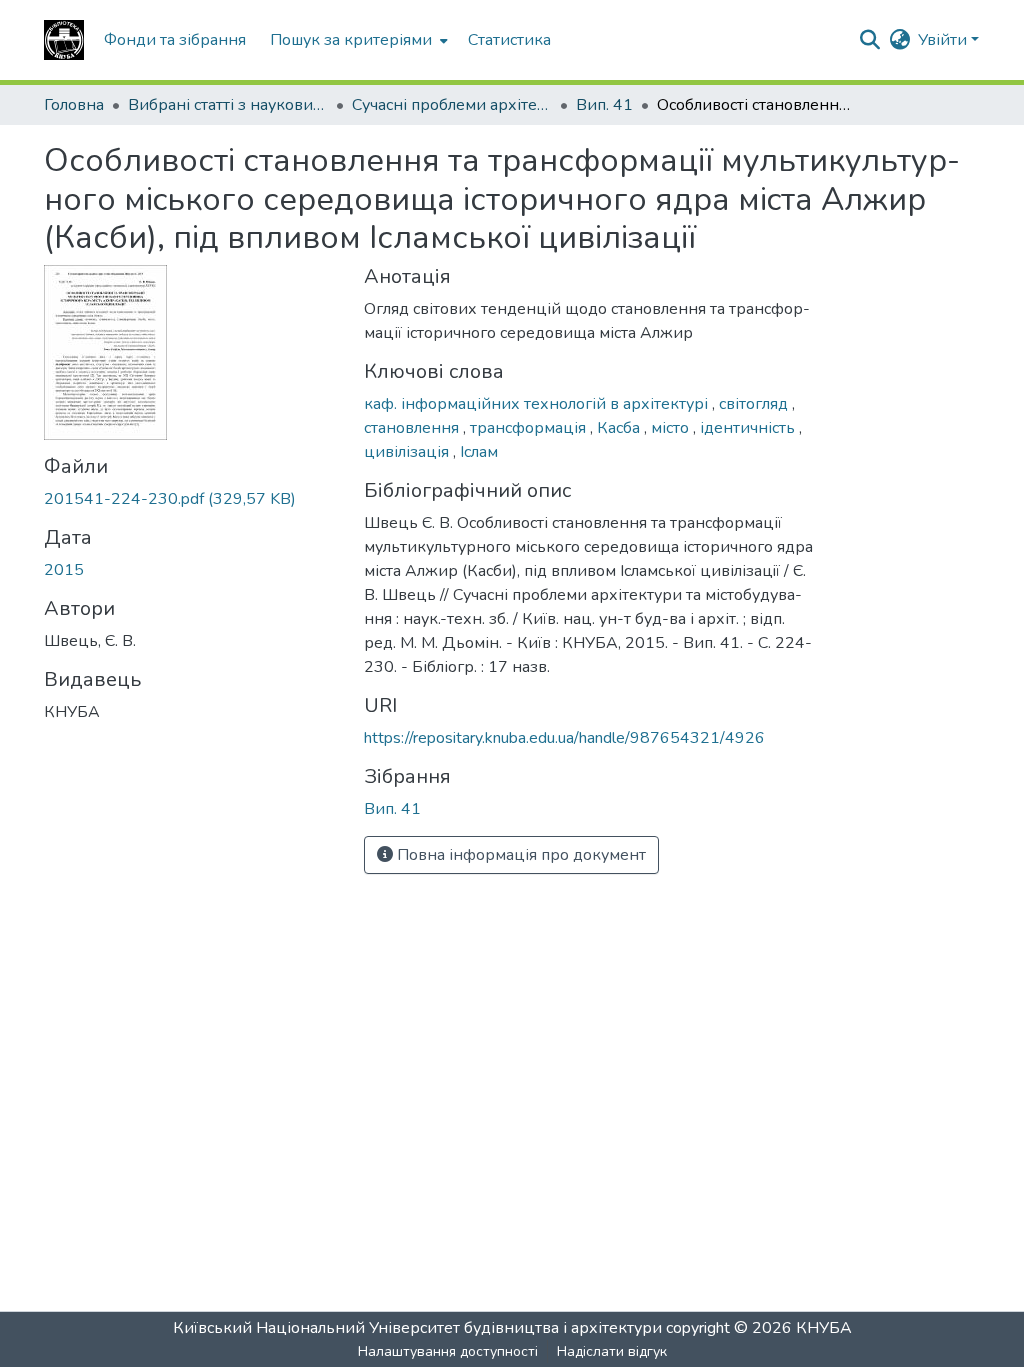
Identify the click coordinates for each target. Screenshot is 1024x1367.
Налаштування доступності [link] (448, 1351)
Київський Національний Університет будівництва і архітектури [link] (417, 1328)
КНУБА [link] (824, 1328)
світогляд (755, 404)
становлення (413, 428)
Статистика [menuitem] (509, 40)
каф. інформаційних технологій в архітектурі (538, 404)
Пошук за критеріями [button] (351, 40)
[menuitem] (357, 40)
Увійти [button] (944, 40)
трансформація (530, 428)
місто (672, 428)
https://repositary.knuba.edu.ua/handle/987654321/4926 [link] (564, 738)
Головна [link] (74, 105)
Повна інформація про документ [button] (519, 855)
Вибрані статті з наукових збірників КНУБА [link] (228, 105)
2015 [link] (64, 570)
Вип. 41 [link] (604, 105)
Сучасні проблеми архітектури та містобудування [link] (452, 105)
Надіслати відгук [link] (612, 1351)
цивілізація (408, 452)
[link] (192, 499)
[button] (64, 40)
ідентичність (749, 428)
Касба (620, 428)
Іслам (479, 452)
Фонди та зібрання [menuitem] (175, 40)
